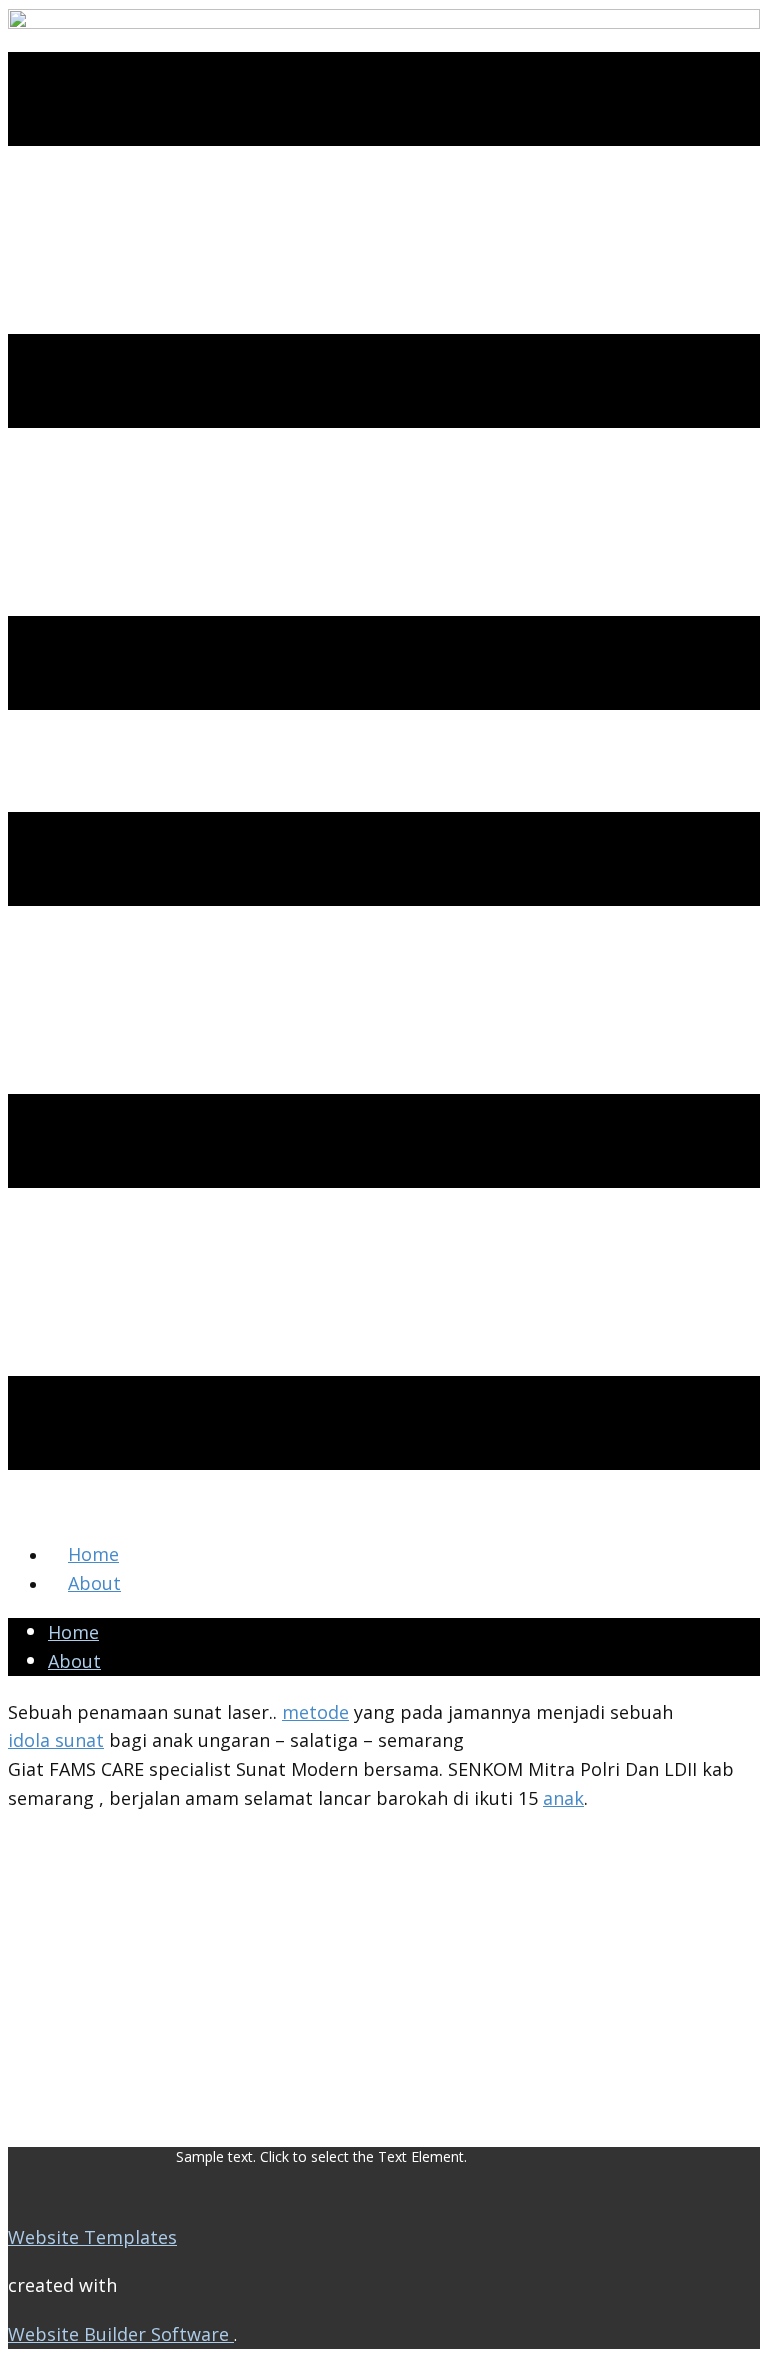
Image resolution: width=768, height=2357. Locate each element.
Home (93, 1554)
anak (563, 1798)
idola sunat (56, 1740)
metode (315, 1712)
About (94, 1583)
